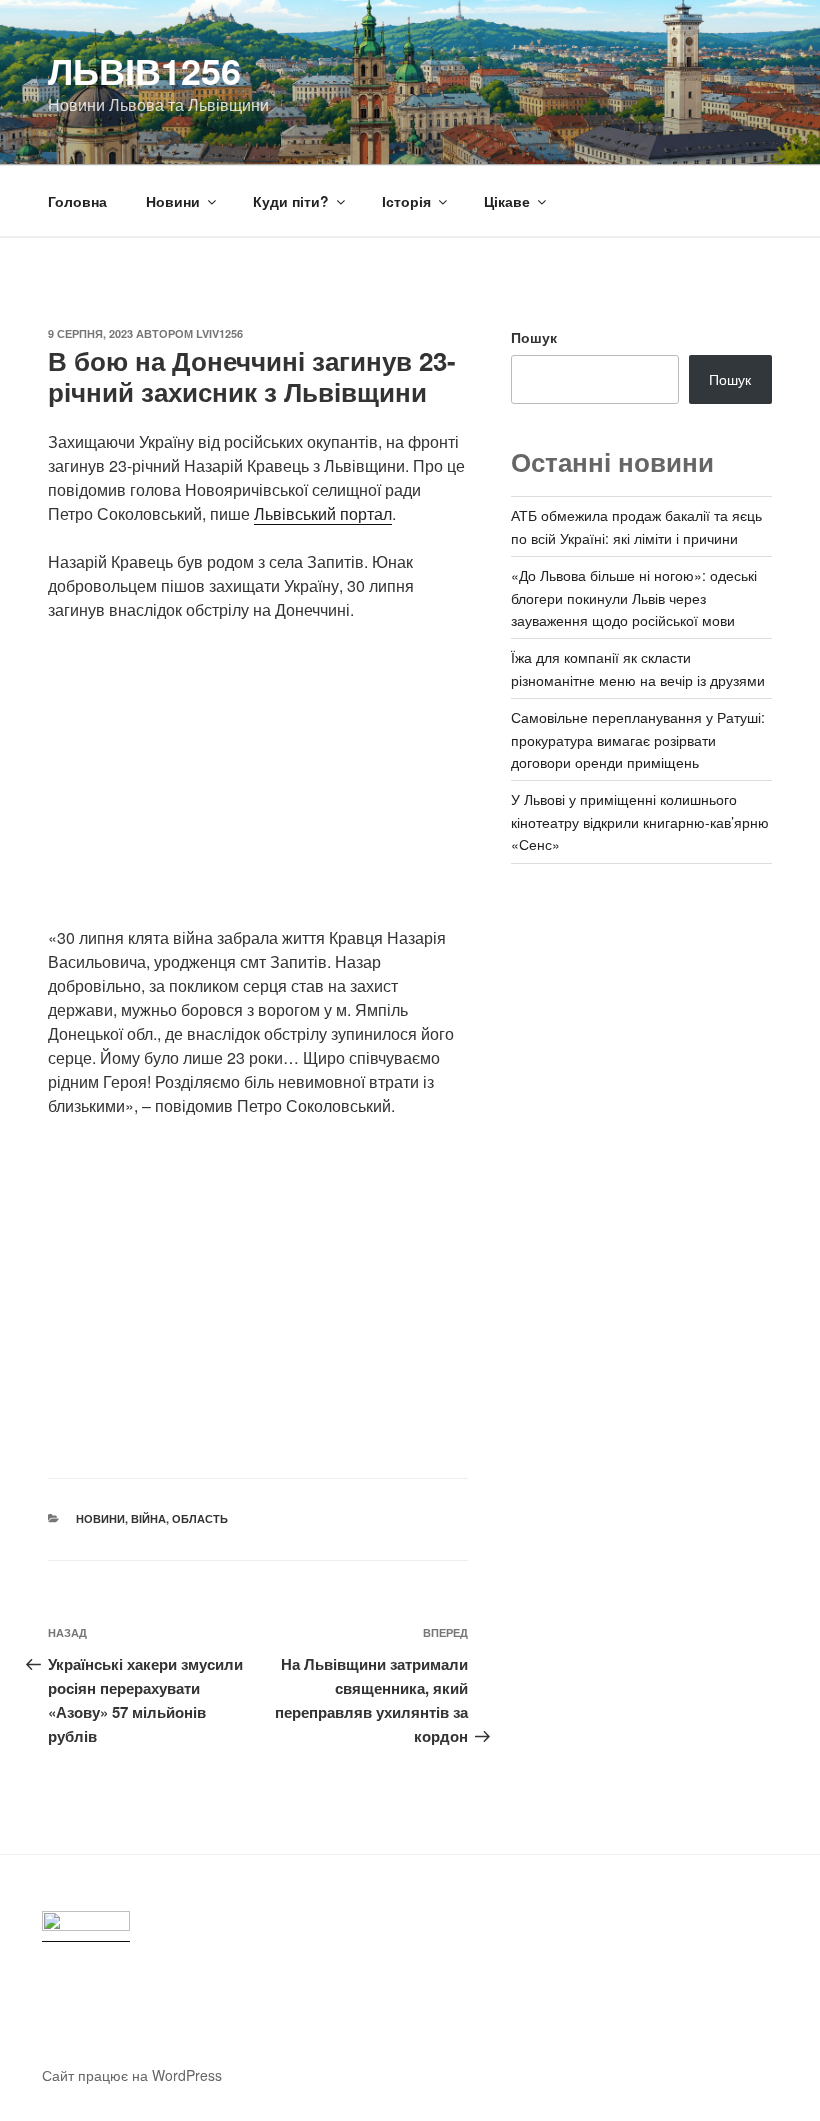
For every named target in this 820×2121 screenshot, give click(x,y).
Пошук (534, 337)
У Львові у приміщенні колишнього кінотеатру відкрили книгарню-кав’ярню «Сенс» (640, 821)
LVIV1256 (219, 333)
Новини (173, 201)
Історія (406, 201)
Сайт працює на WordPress (132, 2075)
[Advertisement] (258, 786)
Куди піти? (291, 201)
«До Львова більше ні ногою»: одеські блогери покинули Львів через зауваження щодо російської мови (634, 597)
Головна (77, 201)
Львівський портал (323, 513)
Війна (148, 1518)
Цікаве (507, 201)
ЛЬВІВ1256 (144, 70)
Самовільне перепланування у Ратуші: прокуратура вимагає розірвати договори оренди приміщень (638, 739)
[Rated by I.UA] (86, 1926)
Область (200, 1518)
